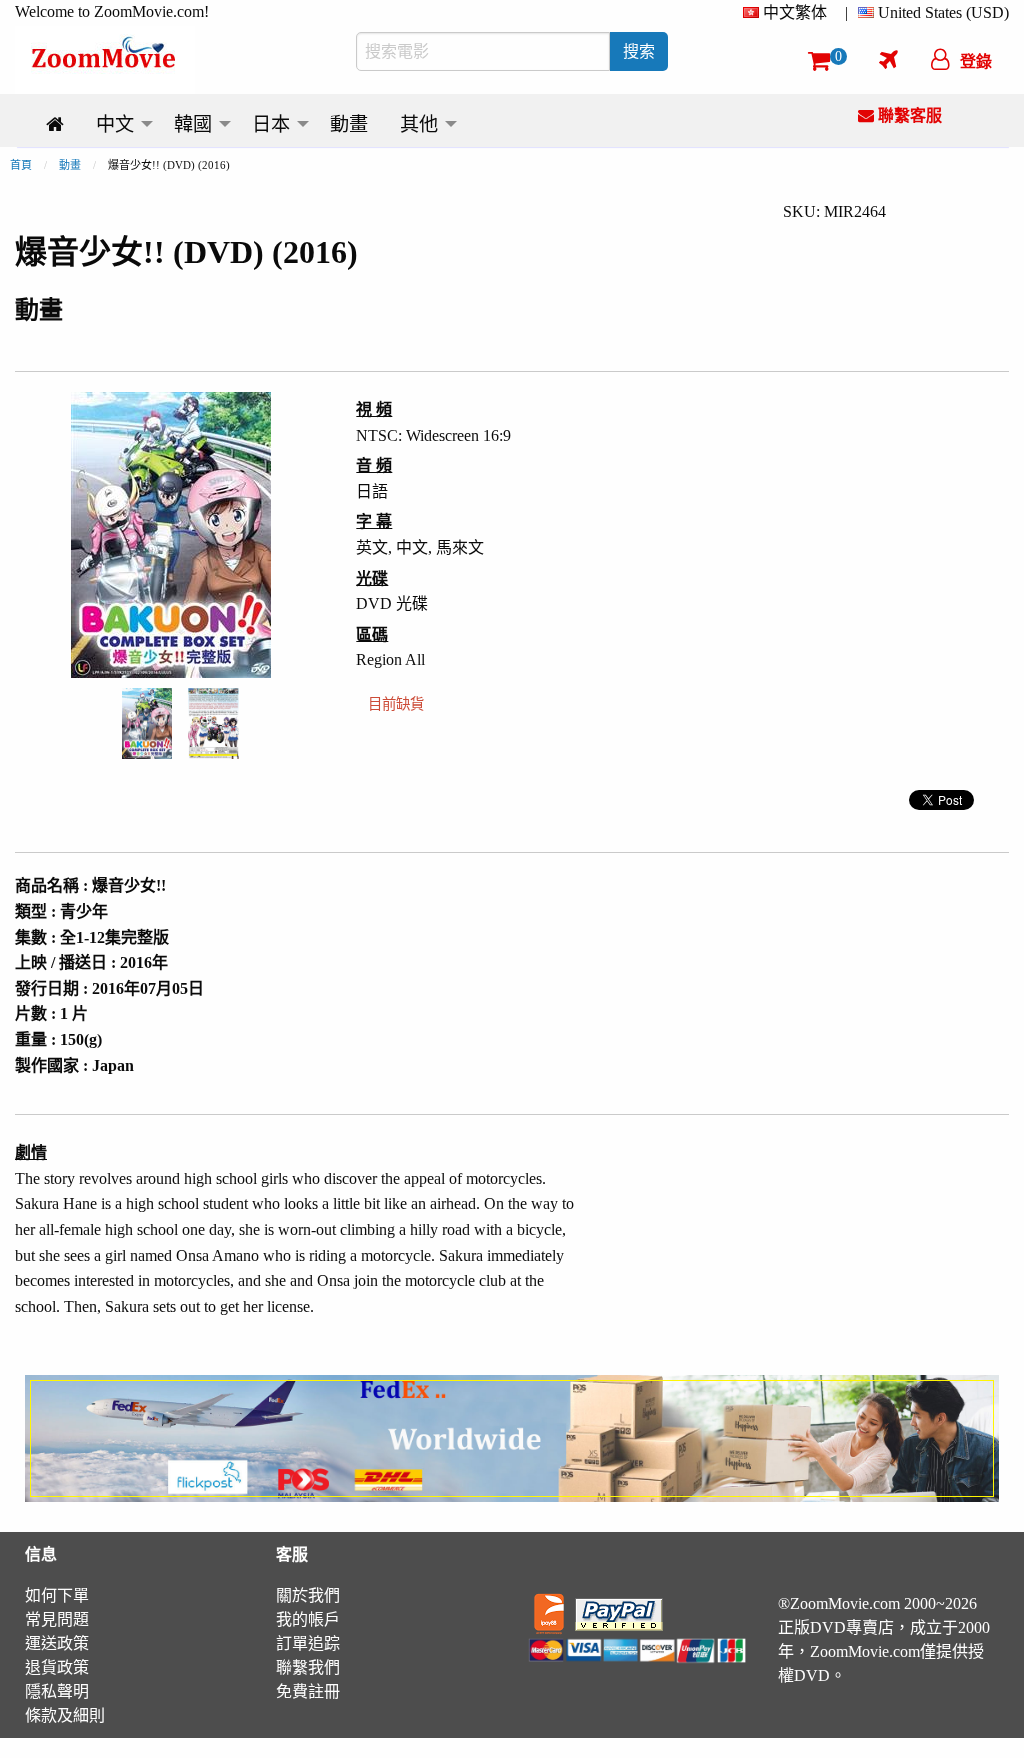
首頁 (21, 165)
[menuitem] (789, 13)
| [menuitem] (846, 12)
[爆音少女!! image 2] (213, 723)
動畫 (70, 165)
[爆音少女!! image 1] (147, 724)
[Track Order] (888, 59)
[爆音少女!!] (147, 721)
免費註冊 (308, 1691)
